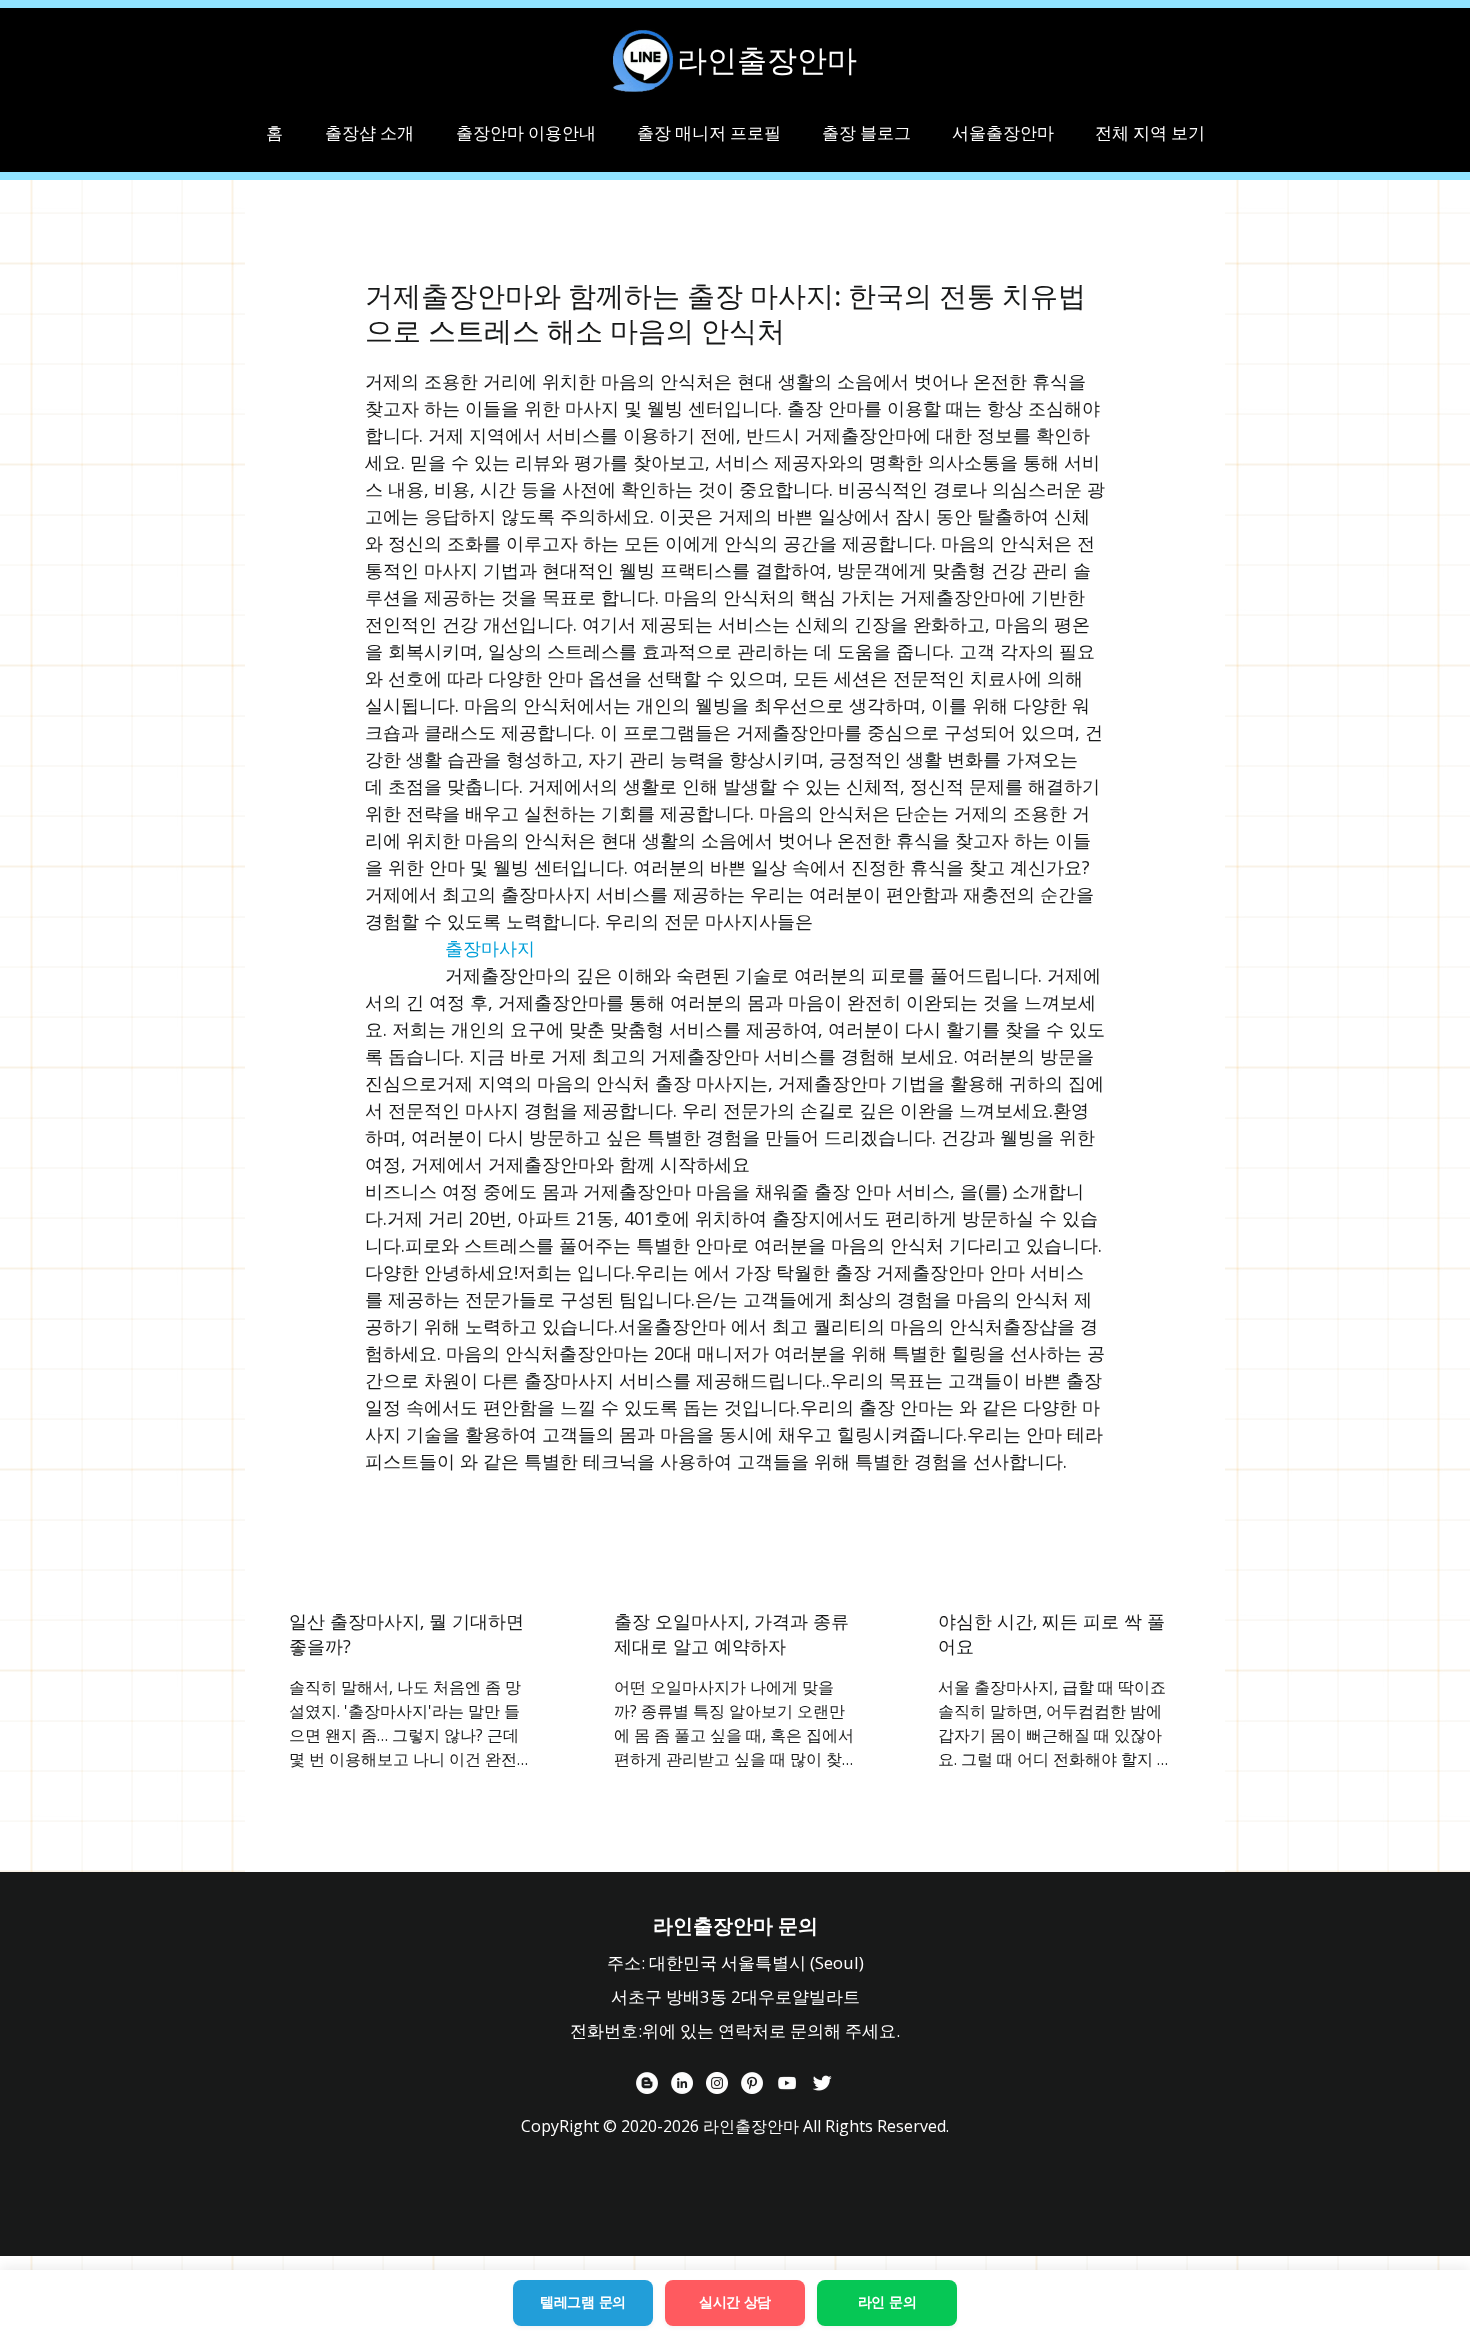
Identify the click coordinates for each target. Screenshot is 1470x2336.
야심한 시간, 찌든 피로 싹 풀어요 (1051, 1633)
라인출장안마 (767, 60)
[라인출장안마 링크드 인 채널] (682, 2083)
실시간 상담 (735, 2302)
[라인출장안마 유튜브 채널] (787, 2083)
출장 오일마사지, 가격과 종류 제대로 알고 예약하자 (731, 1633)
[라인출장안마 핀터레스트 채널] (752, 2083)
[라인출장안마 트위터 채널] (822, 2083)
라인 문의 (887, 2302)
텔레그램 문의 (583, 2302)
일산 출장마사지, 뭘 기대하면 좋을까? (406, 1633)
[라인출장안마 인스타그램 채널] (717, 2083)
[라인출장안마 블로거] (647, 2083)
